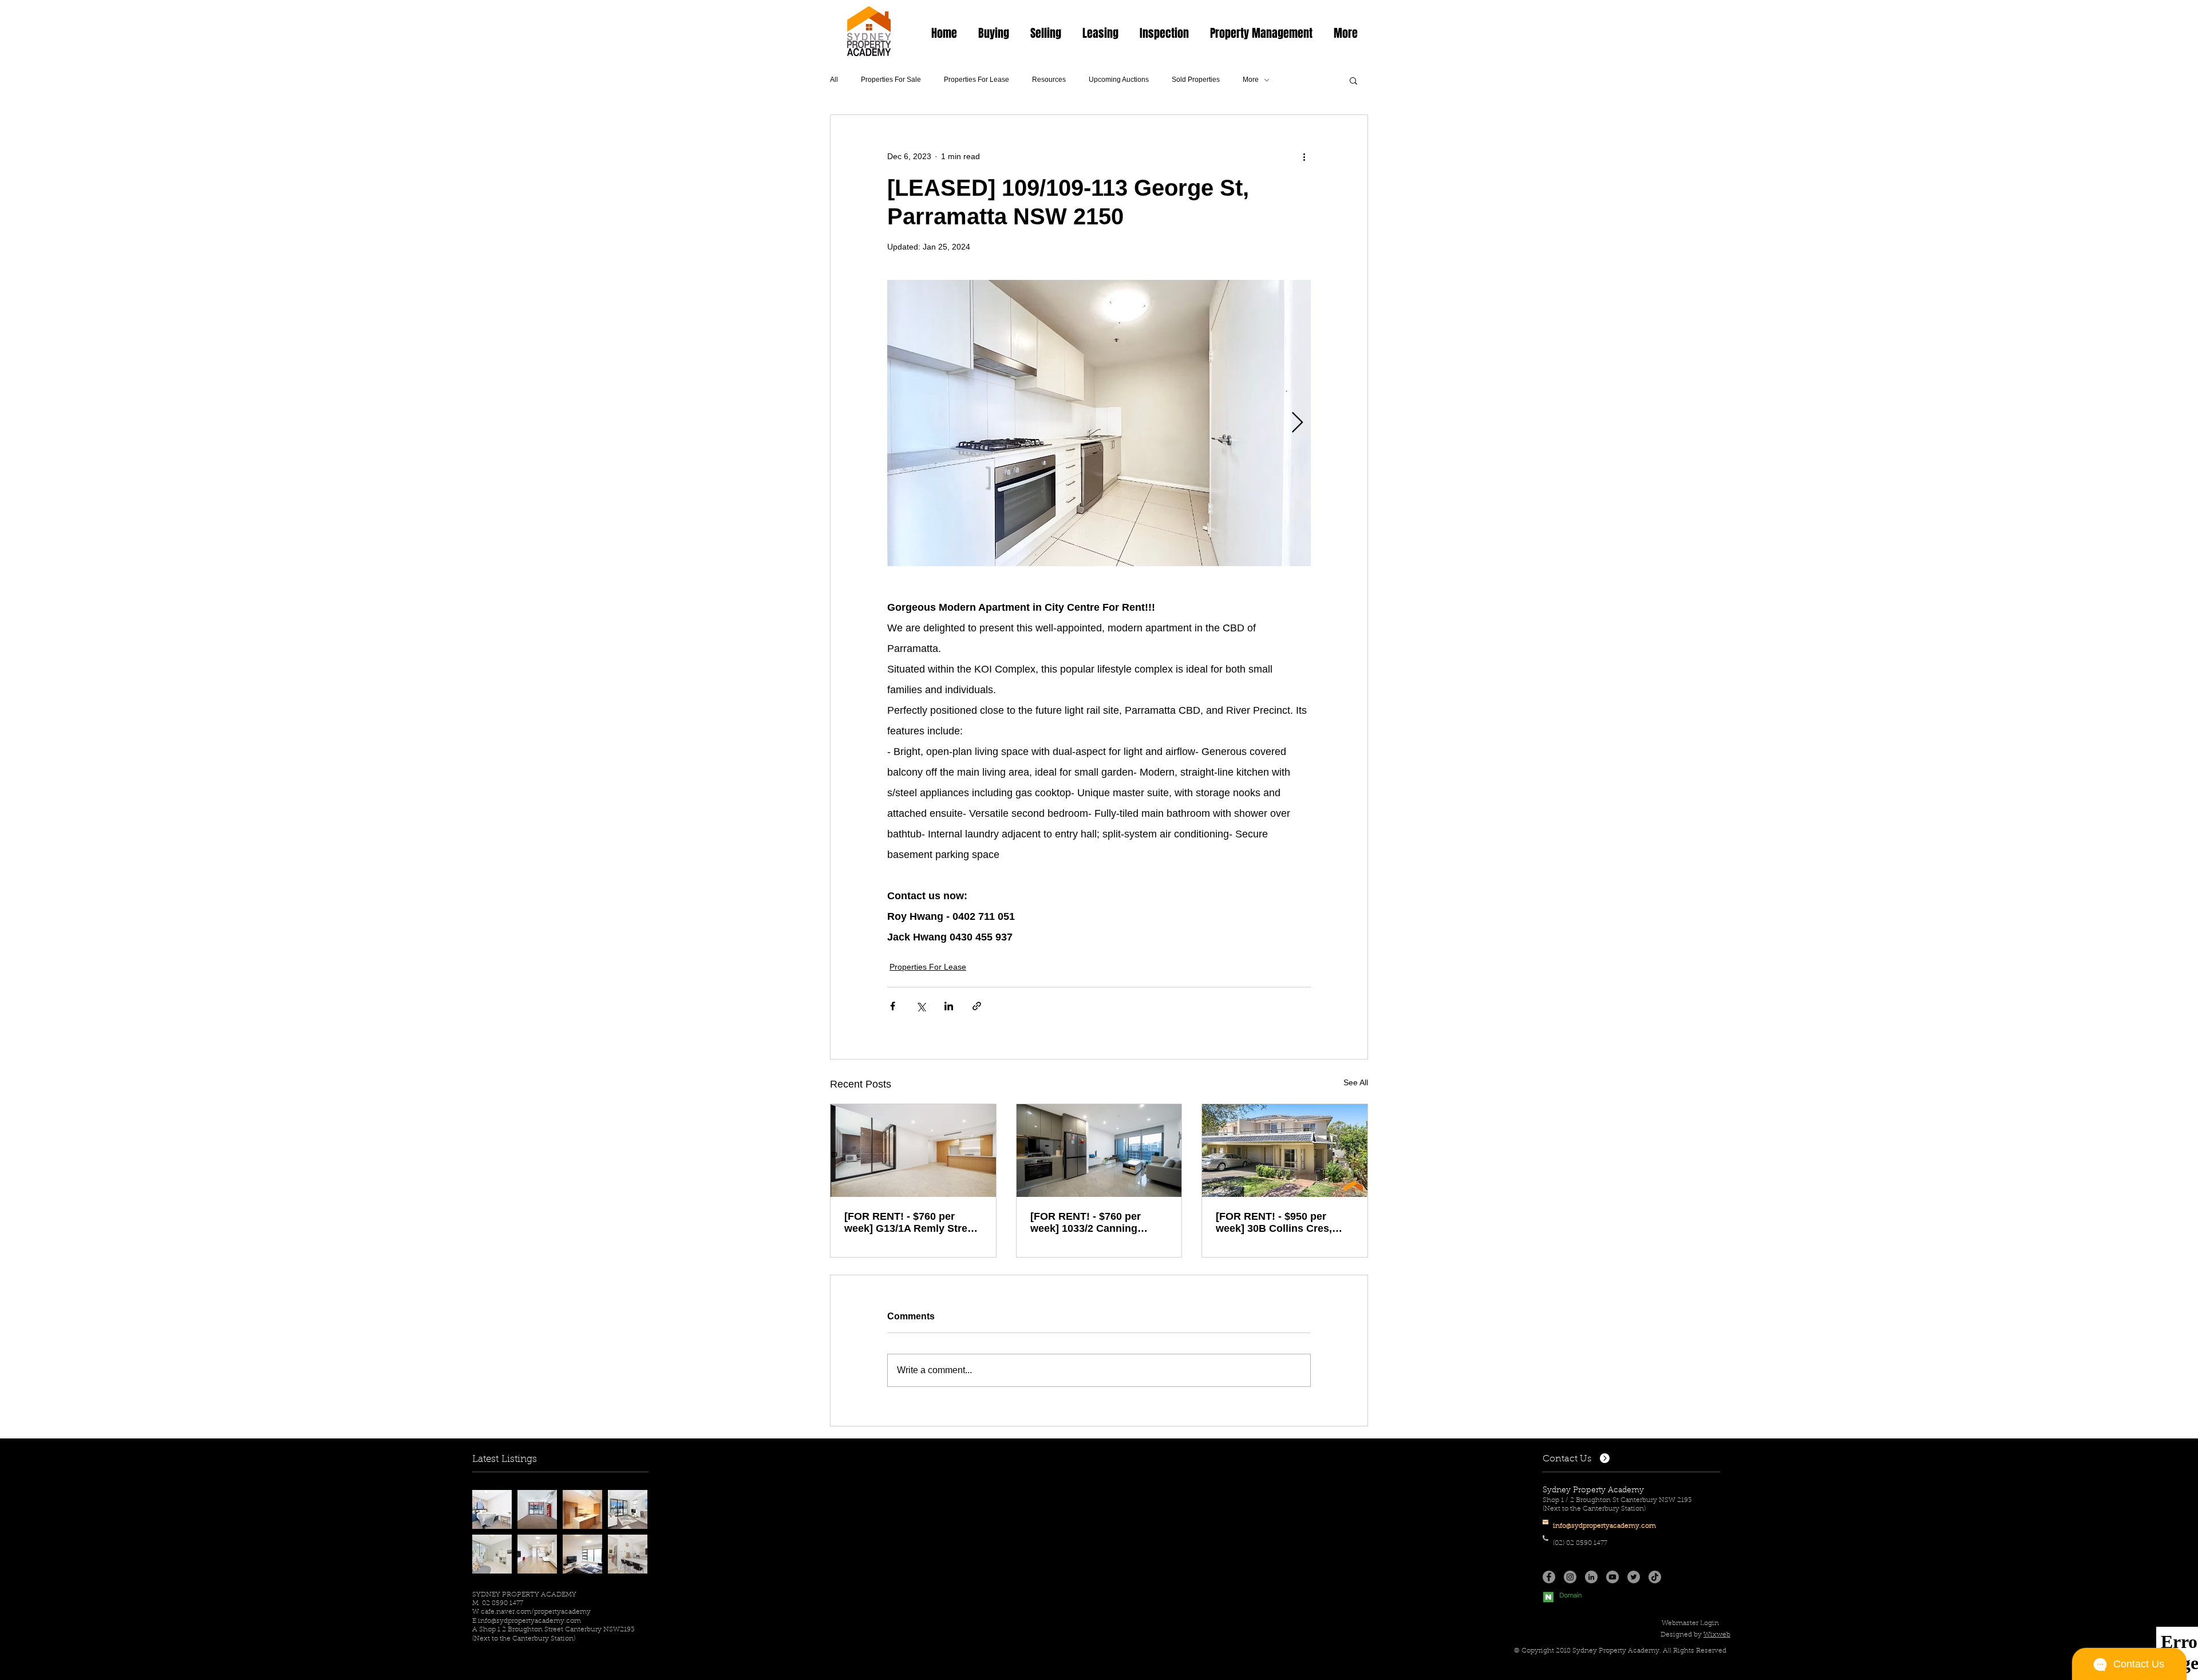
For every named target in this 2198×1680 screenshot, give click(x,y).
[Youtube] (1612, 1577)
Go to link (493, 1500)
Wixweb (1717, 1635)
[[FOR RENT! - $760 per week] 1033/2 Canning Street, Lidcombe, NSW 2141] (1099, 1151)
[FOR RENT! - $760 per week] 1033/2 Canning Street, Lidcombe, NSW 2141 (1087, 1223)
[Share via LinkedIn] (949, 1006)
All (834, 80)
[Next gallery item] (1297, 423)
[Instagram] (1570, 1577)
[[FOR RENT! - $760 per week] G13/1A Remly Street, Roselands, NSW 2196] (913, 1151)
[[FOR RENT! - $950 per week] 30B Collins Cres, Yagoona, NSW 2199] (1285, 1151)
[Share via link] (977, 1006)
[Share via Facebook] (893, 1006)
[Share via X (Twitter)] (921, 1006)
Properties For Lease (977, 80)
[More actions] (1304, 156)
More (1251, 80)
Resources (1049, 80)
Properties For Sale (891, 80)
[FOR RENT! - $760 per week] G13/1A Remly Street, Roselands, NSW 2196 (912, 1223)
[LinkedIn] (1591, 1577)
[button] (993, 33)
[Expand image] (1099, 423)
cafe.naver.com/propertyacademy (536, 1612)
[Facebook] (1549, 1577)
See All (1356, 1082)
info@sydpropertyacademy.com (529, 1621)
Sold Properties (1196, 80)
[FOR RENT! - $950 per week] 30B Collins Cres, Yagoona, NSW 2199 (1274, 1223)
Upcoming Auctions (1119, 80)
